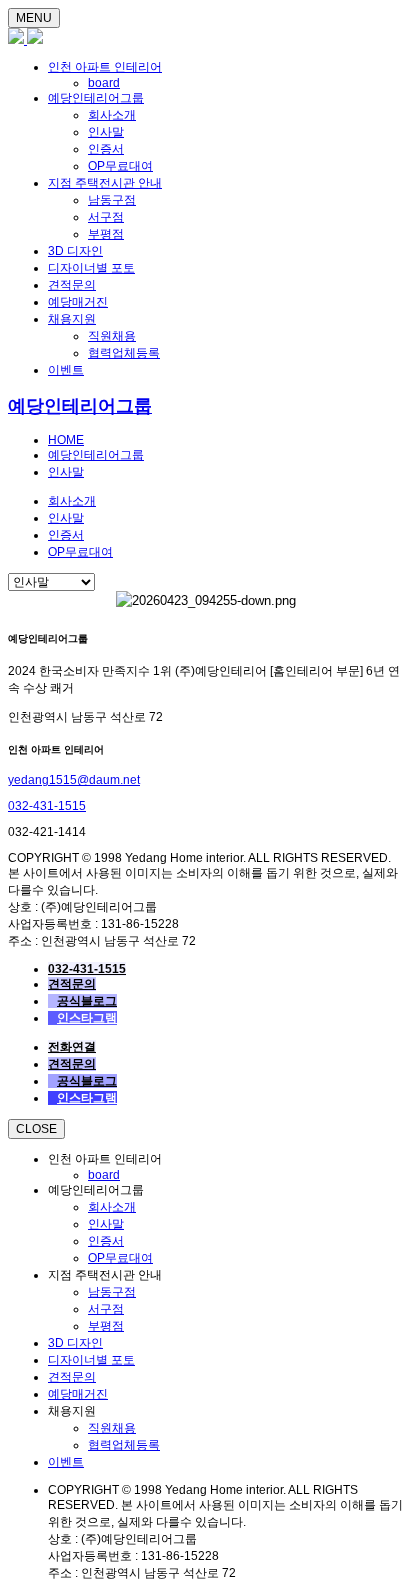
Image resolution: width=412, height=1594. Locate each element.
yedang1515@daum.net (74, 780)
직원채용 (112, 336)
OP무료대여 (120, 166)
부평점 (106, 234)
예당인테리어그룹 (96, 98)
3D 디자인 (75, 251)
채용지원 (72, 319)
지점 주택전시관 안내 (105, 183)
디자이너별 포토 (91, 268)
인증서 (106, 149)
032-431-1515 (47, 806)
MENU (34, 18)
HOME (66, 440)
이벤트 (66, 370)
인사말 (106, 132)
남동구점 (112, 200)
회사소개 (112, 115)
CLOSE (36, 1129)
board (104, 83)
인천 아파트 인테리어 (105, 67)
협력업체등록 (124, 353)
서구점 (106, 217)
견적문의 (72, 285)
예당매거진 (78, 302)
